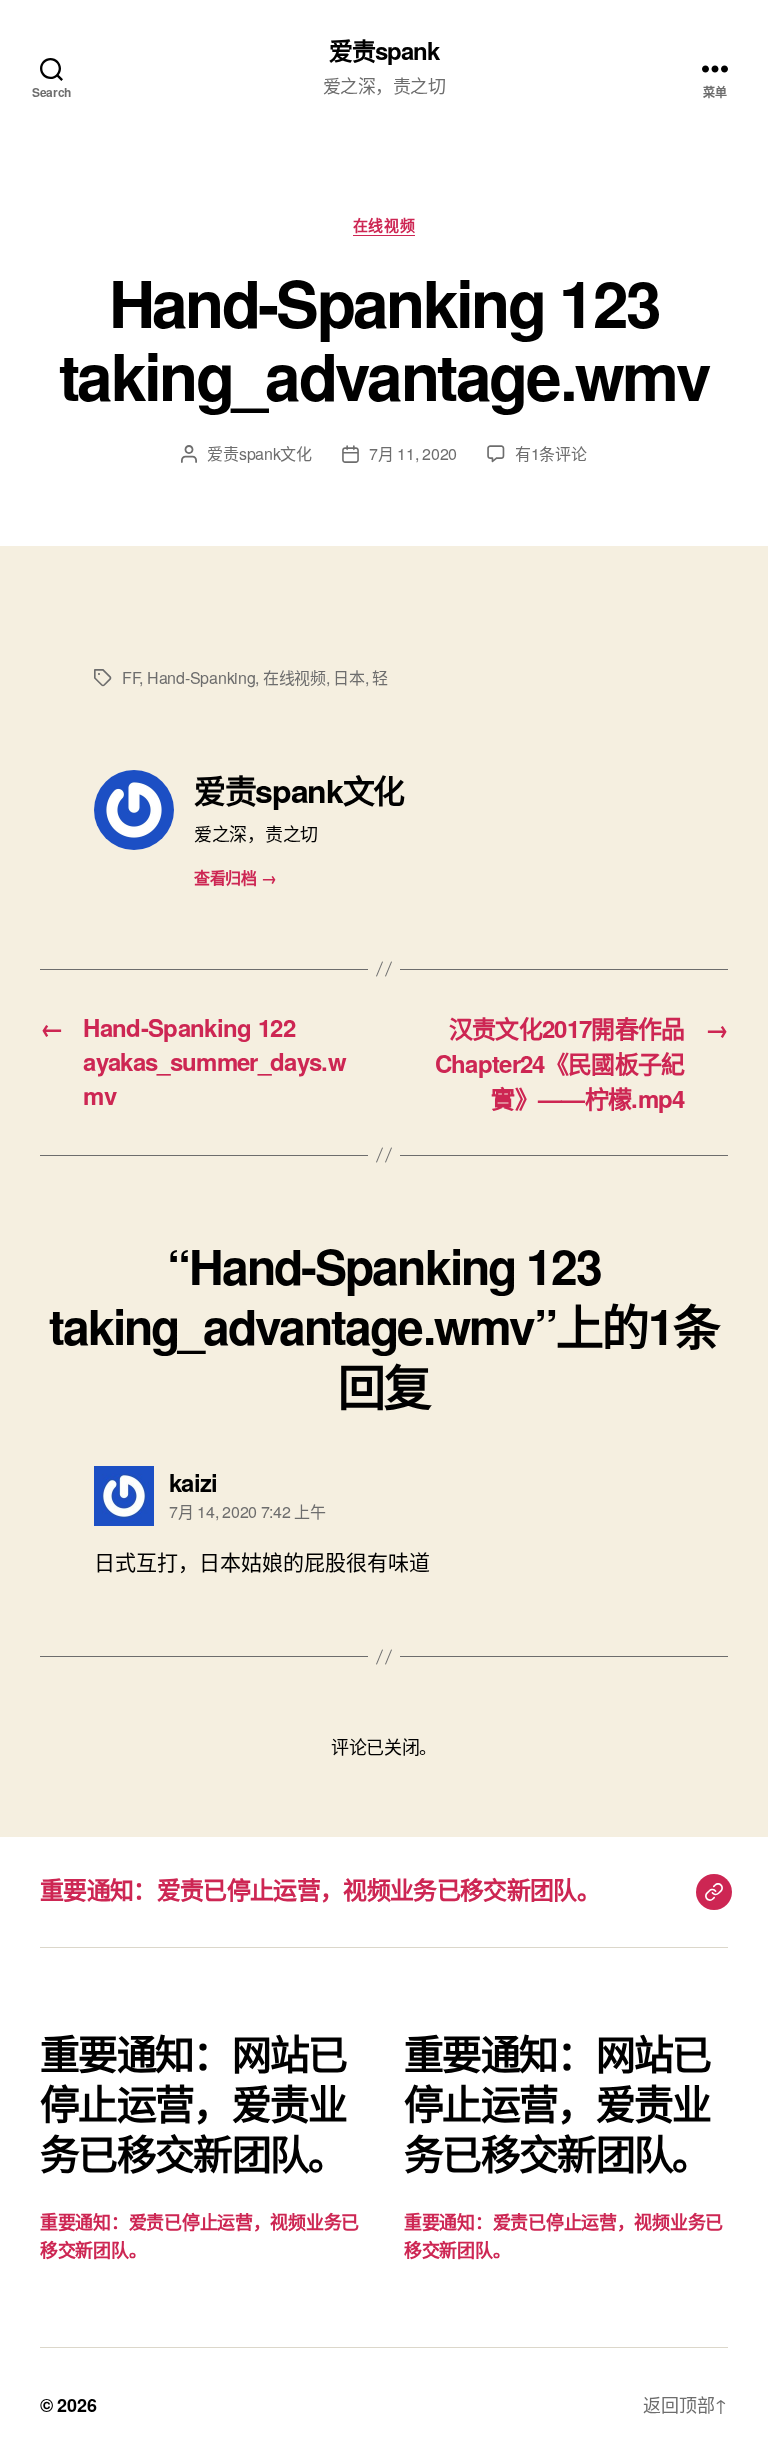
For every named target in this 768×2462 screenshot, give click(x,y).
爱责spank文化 (259, 453)
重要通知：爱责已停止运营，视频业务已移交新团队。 (320, 1889)
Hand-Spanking (201, 677)
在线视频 (384, 226)
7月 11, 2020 (413, 453)
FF (130, 677)
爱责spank (384, 50)
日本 (348, 677)
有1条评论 (551, 453)
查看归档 (235, 877)
